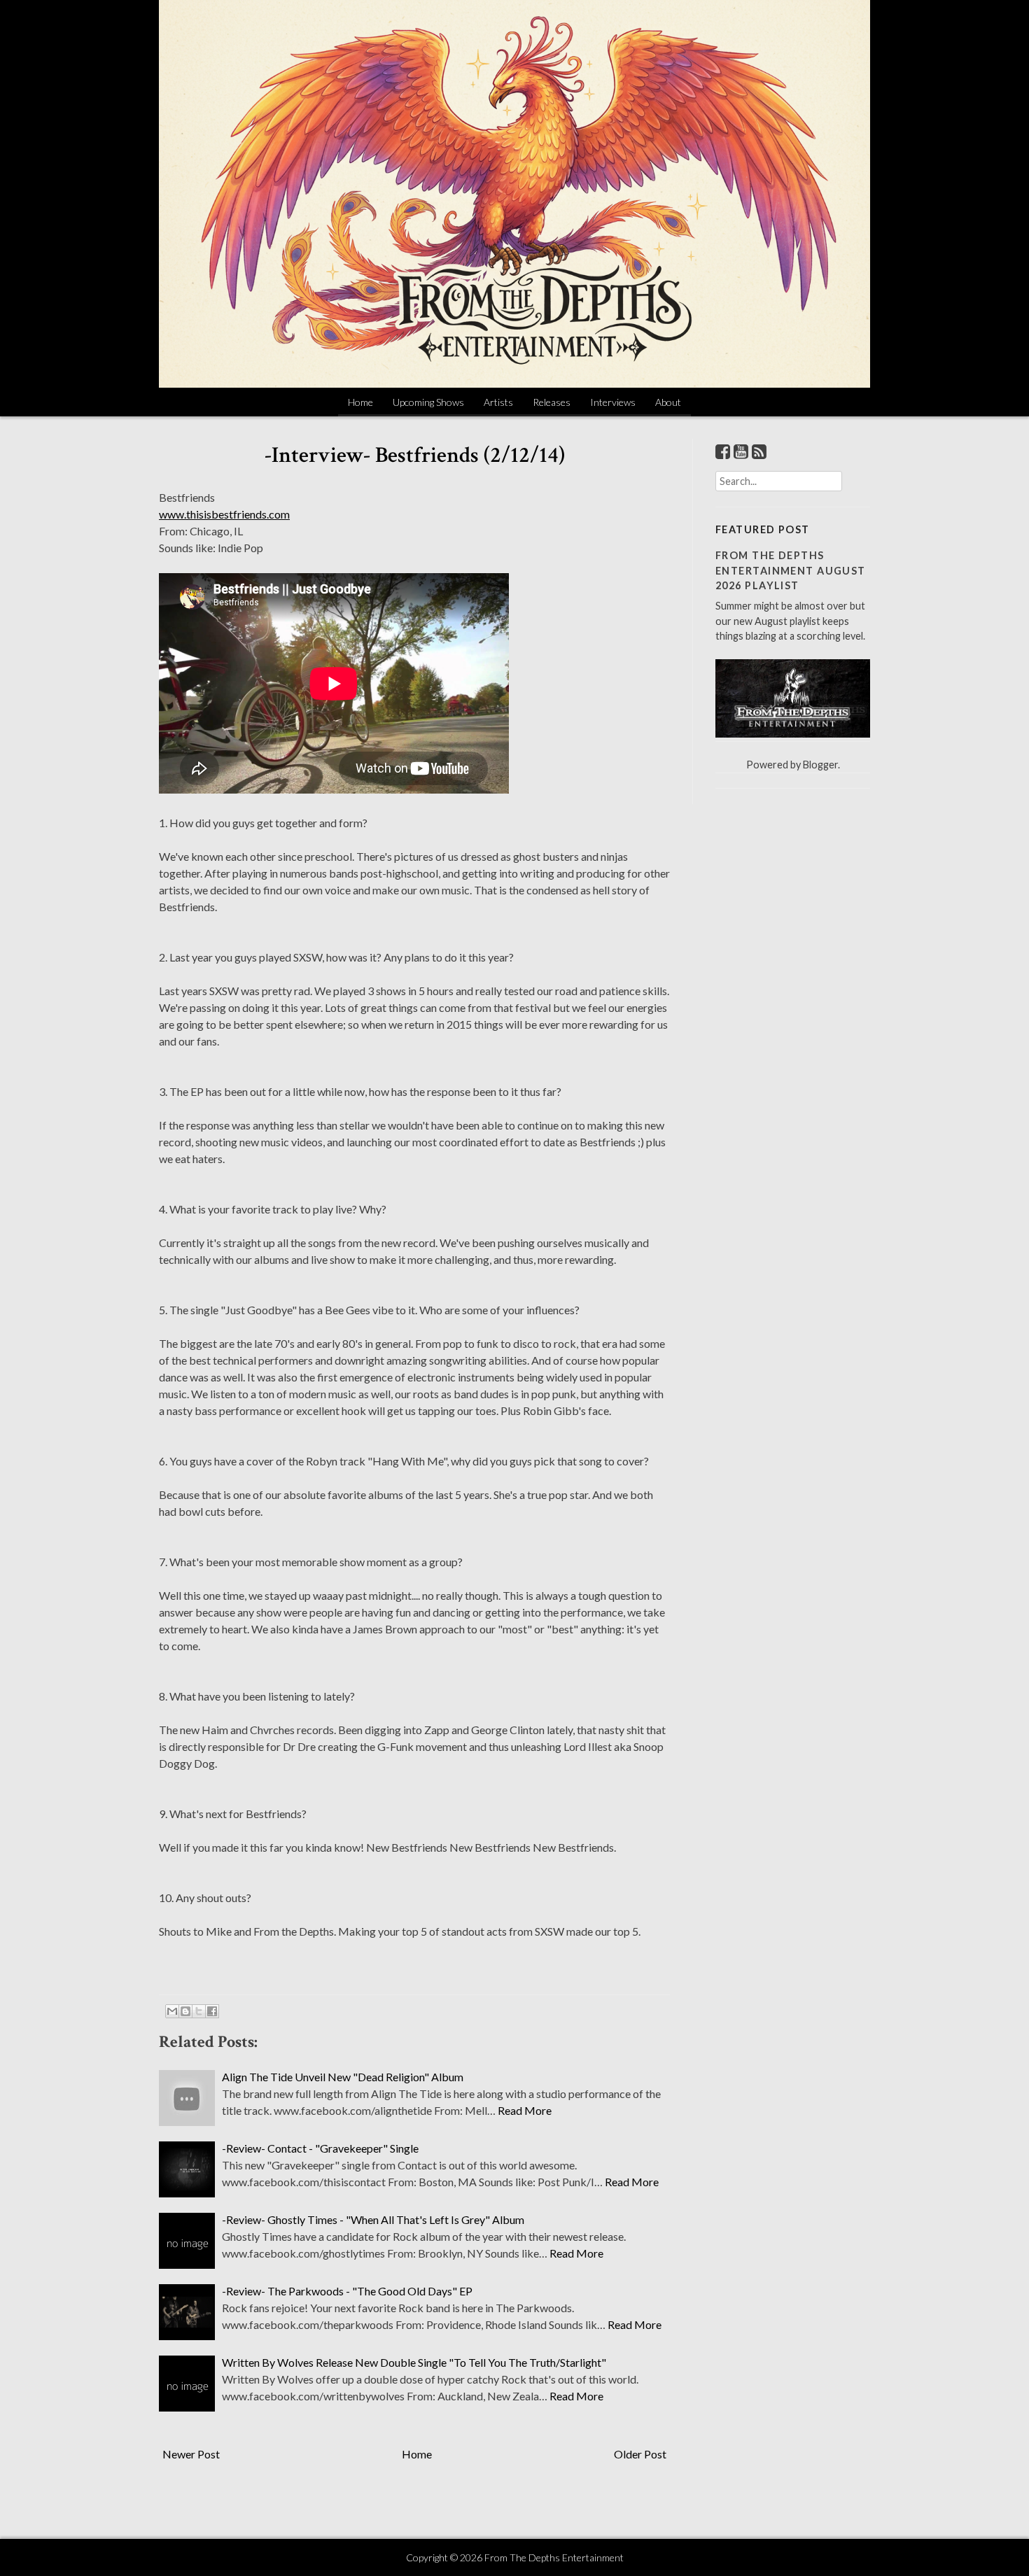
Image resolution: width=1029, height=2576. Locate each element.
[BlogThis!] (185, 2011)
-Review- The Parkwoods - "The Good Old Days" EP (347, 2291)
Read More (525, 2110)
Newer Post (191, 2454)
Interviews (613, 402)
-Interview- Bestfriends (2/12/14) (415, 455)
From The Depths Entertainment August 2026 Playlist (791, 570)
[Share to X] (199, 2011)
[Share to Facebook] (212, 2011)
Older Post (640, 2454)
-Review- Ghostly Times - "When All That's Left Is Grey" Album (373, 2219)
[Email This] (172, 2011)
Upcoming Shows (428, 402)
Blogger (820, 765)
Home (360, 402)
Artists (498, 402)
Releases (552, 402)
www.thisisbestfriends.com (224, 514)
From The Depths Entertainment (554, 2557)
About (668, 402)
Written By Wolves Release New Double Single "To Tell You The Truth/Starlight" (414, 2362)
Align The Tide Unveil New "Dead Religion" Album (343, 2077)
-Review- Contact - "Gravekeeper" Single (320, 2148)
